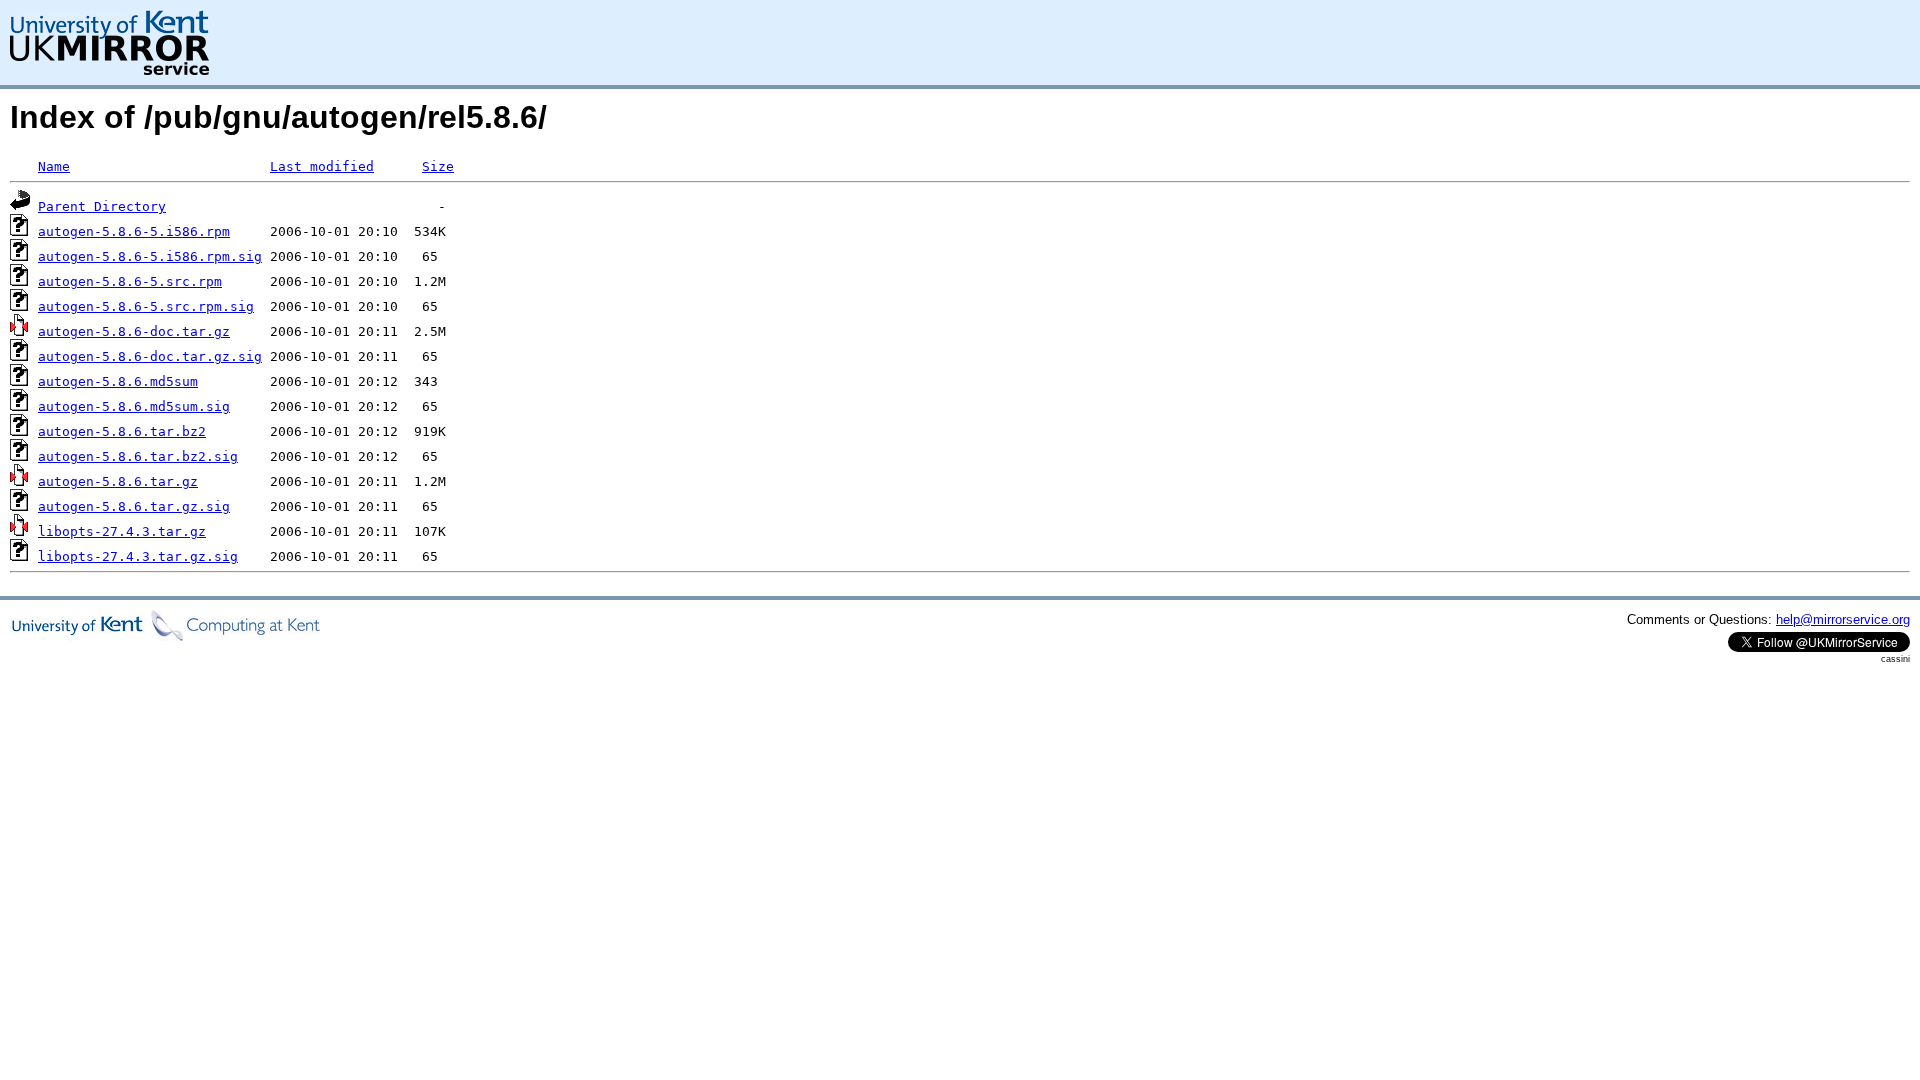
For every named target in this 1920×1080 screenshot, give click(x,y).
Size (438, 166)
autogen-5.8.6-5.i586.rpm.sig (150, 256)
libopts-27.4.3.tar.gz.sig (138, 556)
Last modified (322, 166)
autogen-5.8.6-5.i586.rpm (134, 231)
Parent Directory (102, 206)
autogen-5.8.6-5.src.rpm (130, 281)
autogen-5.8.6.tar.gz (118, 481)
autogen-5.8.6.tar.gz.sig (134, 506)
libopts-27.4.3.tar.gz (122, 531)
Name (54, 166)
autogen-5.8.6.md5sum (118, 381)
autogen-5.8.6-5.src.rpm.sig (146, 306)
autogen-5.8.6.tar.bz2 (122, 431)
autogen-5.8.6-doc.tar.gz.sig (150, 356)
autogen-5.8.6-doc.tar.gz (134, 331)
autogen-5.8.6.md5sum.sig (134, 406)
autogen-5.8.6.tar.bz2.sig (138, 456)
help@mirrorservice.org (1843, 619)
